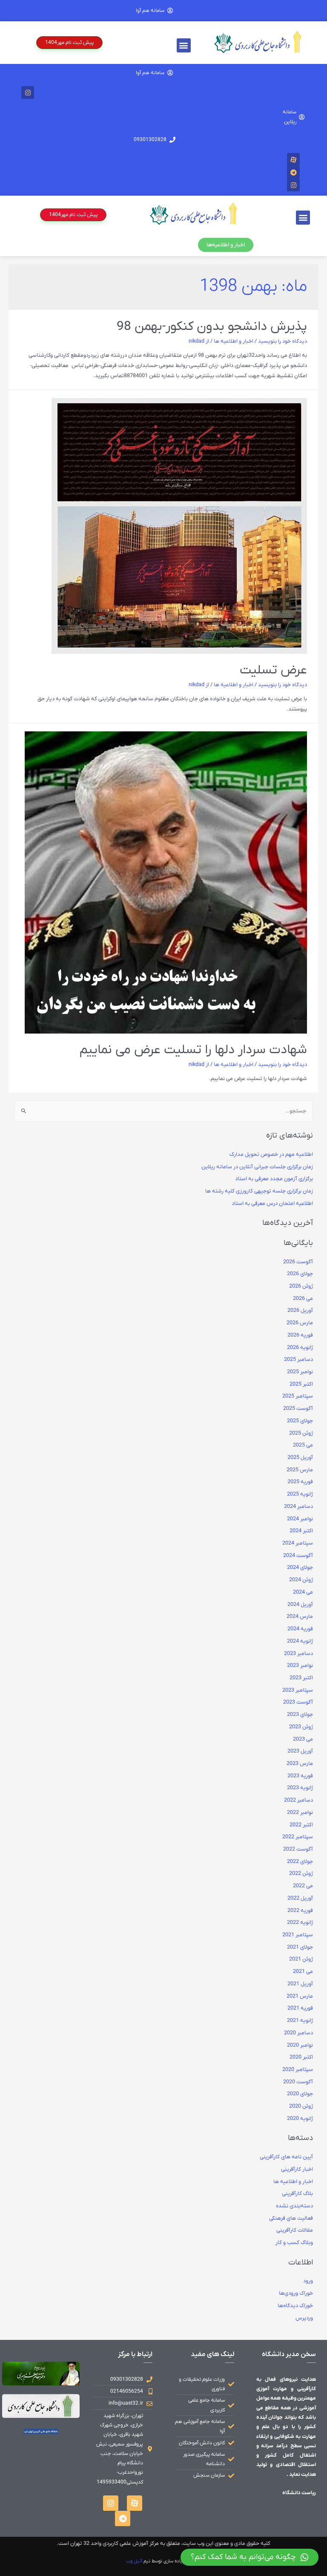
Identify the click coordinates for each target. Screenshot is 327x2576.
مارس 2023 (300, 1764)
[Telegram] (293, 172)
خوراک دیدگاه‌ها (295, 2306)
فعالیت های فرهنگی (291, 2218)
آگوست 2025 (298, 1409)
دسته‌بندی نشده (294, 2206)
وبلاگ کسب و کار (294, 2243)
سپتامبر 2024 (298, 1543)
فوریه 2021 (300, 2008)
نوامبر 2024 (300, 1519)
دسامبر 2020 (298, 2033)
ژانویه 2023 (300, 1788)
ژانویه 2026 (300, 1348)
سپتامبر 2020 (298, 2070)
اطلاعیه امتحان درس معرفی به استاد (272, 1204)
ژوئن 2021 (301, 1959)
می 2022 (303, 1886)
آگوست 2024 (298, 1556)
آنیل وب (134, 2561)
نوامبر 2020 (300, 2045)
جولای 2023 (300, 1715)
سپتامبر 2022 (298, 1837)
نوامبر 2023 (300, 1666)
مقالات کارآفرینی (295, 2230)
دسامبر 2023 (298, 1654)
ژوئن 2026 (301, 1286)
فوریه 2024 (300, 1629)
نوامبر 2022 (300, 1813)
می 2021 (303, 1972)
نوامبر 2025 (300, 1372)
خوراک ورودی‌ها (296, 2293)
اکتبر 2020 (301, 2057)
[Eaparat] (293, 159)
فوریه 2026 (300, 1335)
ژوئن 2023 (301, 1727)
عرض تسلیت (273, 670)
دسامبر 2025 (298, 1360)
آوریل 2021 (300, 1984)
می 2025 (303, 1445)
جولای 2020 (300, 2094)
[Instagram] (28, 92)
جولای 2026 (300, 1274)
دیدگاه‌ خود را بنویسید (283, 341)
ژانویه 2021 (300, 2021)
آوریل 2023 (300, 1751)
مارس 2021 (300, 1996)
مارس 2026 (300, 1323)
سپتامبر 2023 (298, 1690)
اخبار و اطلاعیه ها (234, 341)
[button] (184, 45)
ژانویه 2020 (300, 2119)
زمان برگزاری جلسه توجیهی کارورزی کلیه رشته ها (259, 1191)
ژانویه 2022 (300, 1923)
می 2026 (303, 1299)
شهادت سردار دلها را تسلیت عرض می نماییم (193, 1050)
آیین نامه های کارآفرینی (286, 2157)
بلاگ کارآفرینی (297, 2194)
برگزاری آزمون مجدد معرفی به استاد (274, 1179)
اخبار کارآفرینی (297, 2169)
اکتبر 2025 (301, 1384)
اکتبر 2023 (301, 1678)
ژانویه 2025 (300, 1494)
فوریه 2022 (300, 1911)
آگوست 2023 (298, 1702)
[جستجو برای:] (163, 1111)
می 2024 (303, 1592)
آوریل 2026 (300, 1311)
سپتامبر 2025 (298, 1396)
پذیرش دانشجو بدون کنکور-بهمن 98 (212, 327)
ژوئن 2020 (301, 2106)
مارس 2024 (300, 1617)
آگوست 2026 (298, 1262)
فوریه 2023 (300, 1776)
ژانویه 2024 (300, 1641)
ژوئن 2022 (301, 1874)
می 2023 (303, 1739)
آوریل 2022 (300, 1898)
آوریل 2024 (300, 1605)
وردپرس (304, 2318)
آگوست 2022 (298, 1849)
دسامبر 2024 (298, 1507)
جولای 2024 (300, 1568)
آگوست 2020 (298, 2082)
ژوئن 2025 (301, 1433)
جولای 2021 (300, 1947)
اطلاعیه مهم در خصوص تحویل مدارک (271, 1155)
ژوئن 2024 (301, 1580)
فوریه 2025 (300, 1482)
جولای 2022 (300, 1862)
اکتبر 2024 (301, 1531)
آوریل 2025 (300, 1458)
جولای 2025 (300, 1421)
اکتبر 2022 (301, 1825)
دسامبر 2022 (298, 1800)
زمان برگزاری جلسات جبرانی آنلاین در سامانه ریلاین (257, 1167)
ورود (308, 2281)
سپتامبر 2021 (298, 1935)
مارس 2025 (300, 1470)
